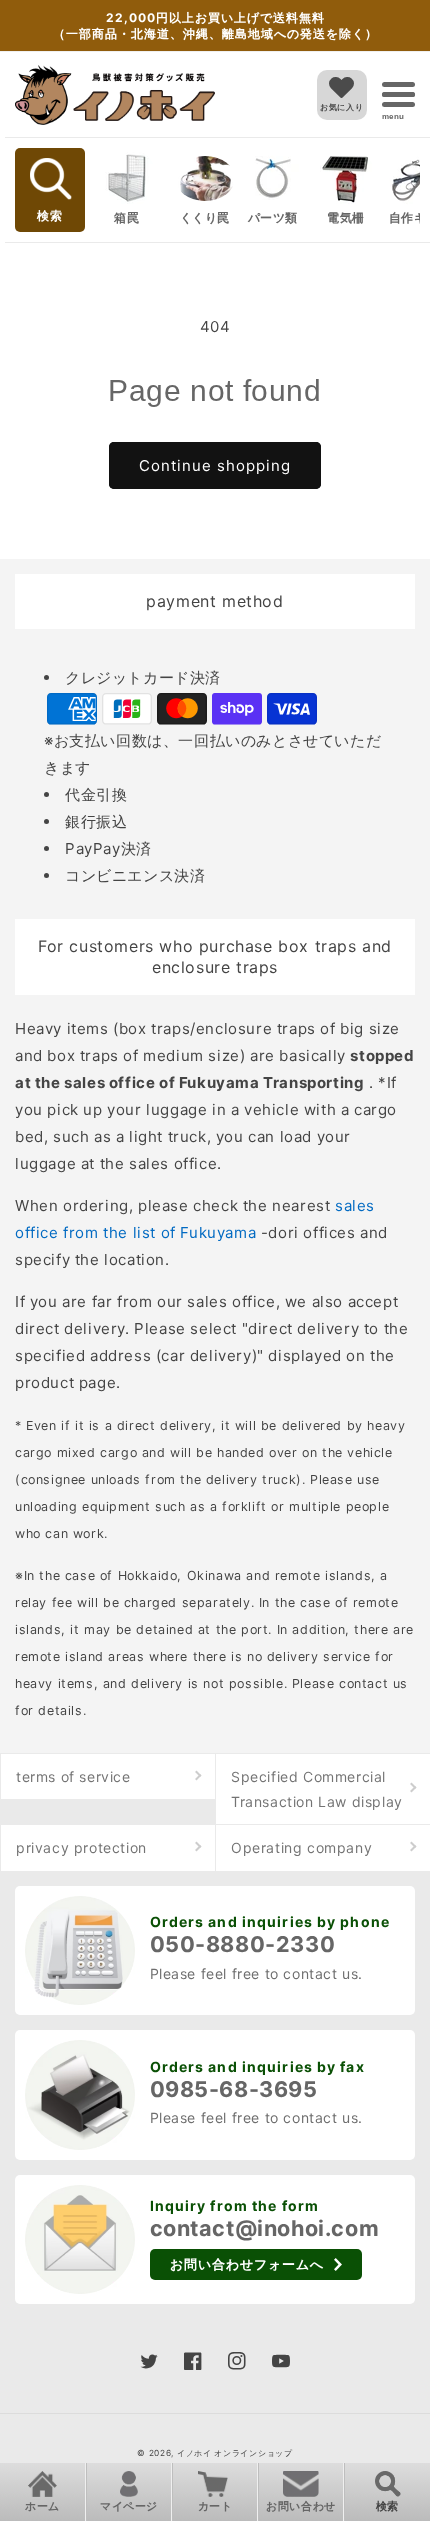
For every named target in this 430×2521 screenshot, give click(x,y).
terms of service (73, 1776)
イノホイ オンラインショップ (235, 2453)
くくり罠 (205, 217)
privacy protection (81, 1847)
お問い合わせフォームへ (247, 2264)
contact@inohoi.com (265, 2228)
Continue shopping (215, 465)
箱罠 (126, 217)
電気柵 (346, 217)
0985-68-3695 (234, 2089)
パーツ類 (273, 217)
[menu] (398, 94)
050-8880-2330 (243, 1944)
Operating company (301, 1847)
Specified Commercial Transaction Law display (317, 1789)
